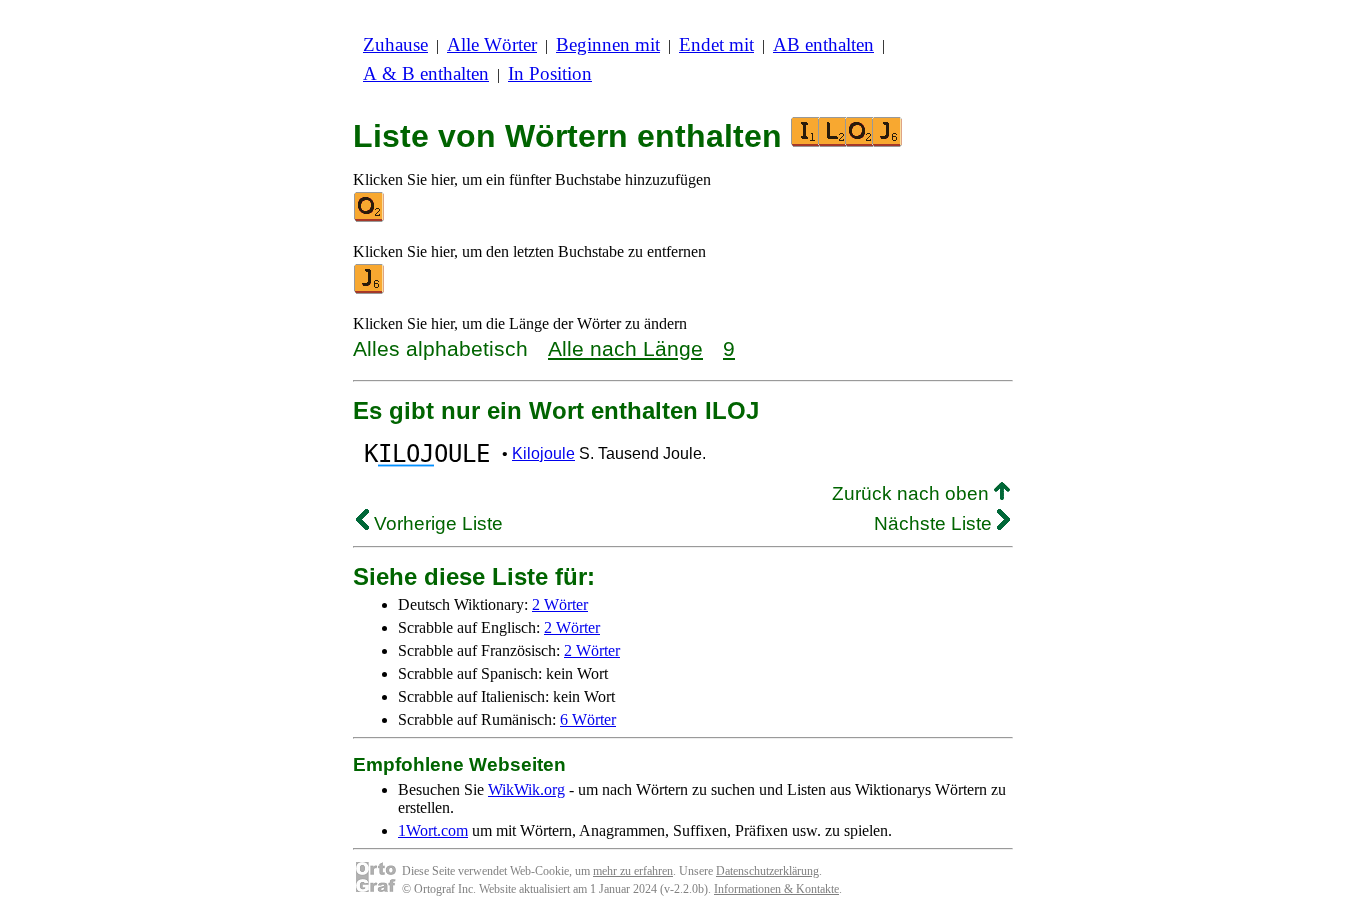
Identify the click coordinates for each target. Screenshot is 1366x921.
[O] (370, 217)
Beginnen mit (608, 44)
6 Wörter (588, 719)
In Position (550, 73)
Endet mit (716, 44)
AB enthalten (823, 44)
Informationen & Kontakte (776, 889)
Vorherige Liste (436, 523)
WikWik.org (526, 789)
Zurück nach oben (913, 493)
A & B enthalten (426, 73)
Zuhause (395, 44)
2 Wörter (560, 604)
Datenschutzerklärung (767, 871)
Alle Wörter (492, 44)
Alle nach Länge (625, 348)
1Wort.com (433, 830)
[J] (370, 289)
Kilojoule (543, 453)
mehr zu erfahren (633, 871)
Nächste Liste (935, 523)
